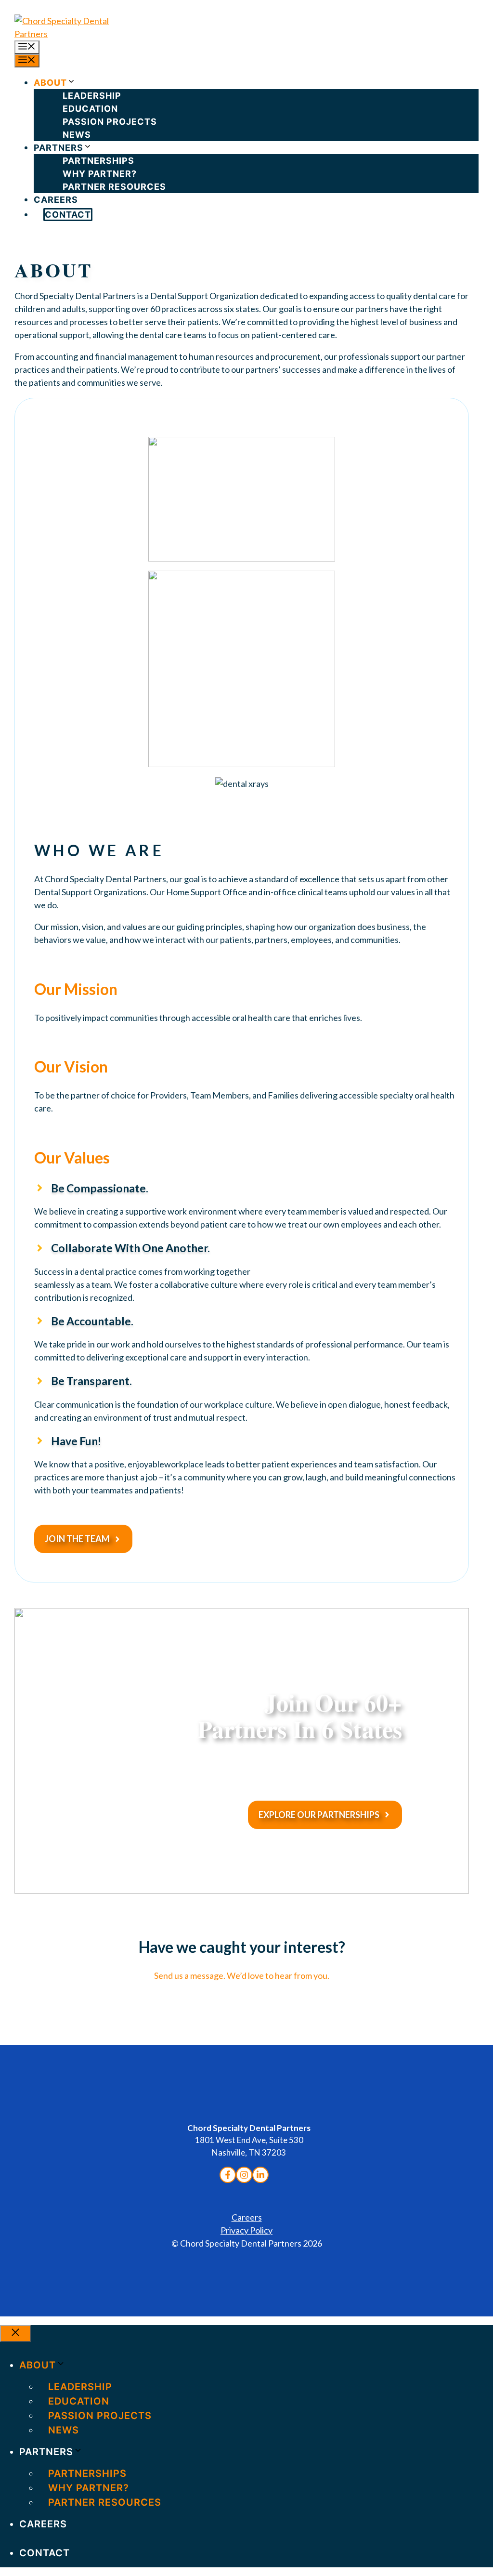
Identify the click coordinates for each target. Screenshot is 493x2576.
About (50, 83)
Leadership (92, 96)
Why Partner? (100, 174)
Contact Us (242, 2017)
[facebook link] (228, 2175)
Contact (68, 215)
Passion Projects (110, 122)
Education (90, 109)
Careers (56, 200)
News (77, 135)
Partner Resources (114, 187)
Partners (58, 148)
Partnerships (98, 161)
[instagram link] (260, 2175)
